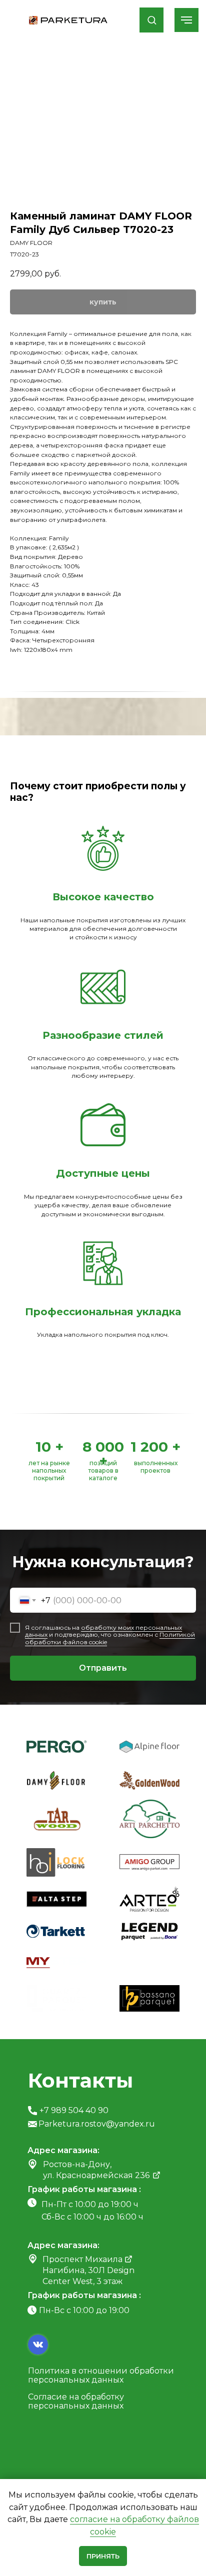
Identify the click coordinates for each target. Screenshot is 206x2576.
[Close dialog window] (190, 15)
